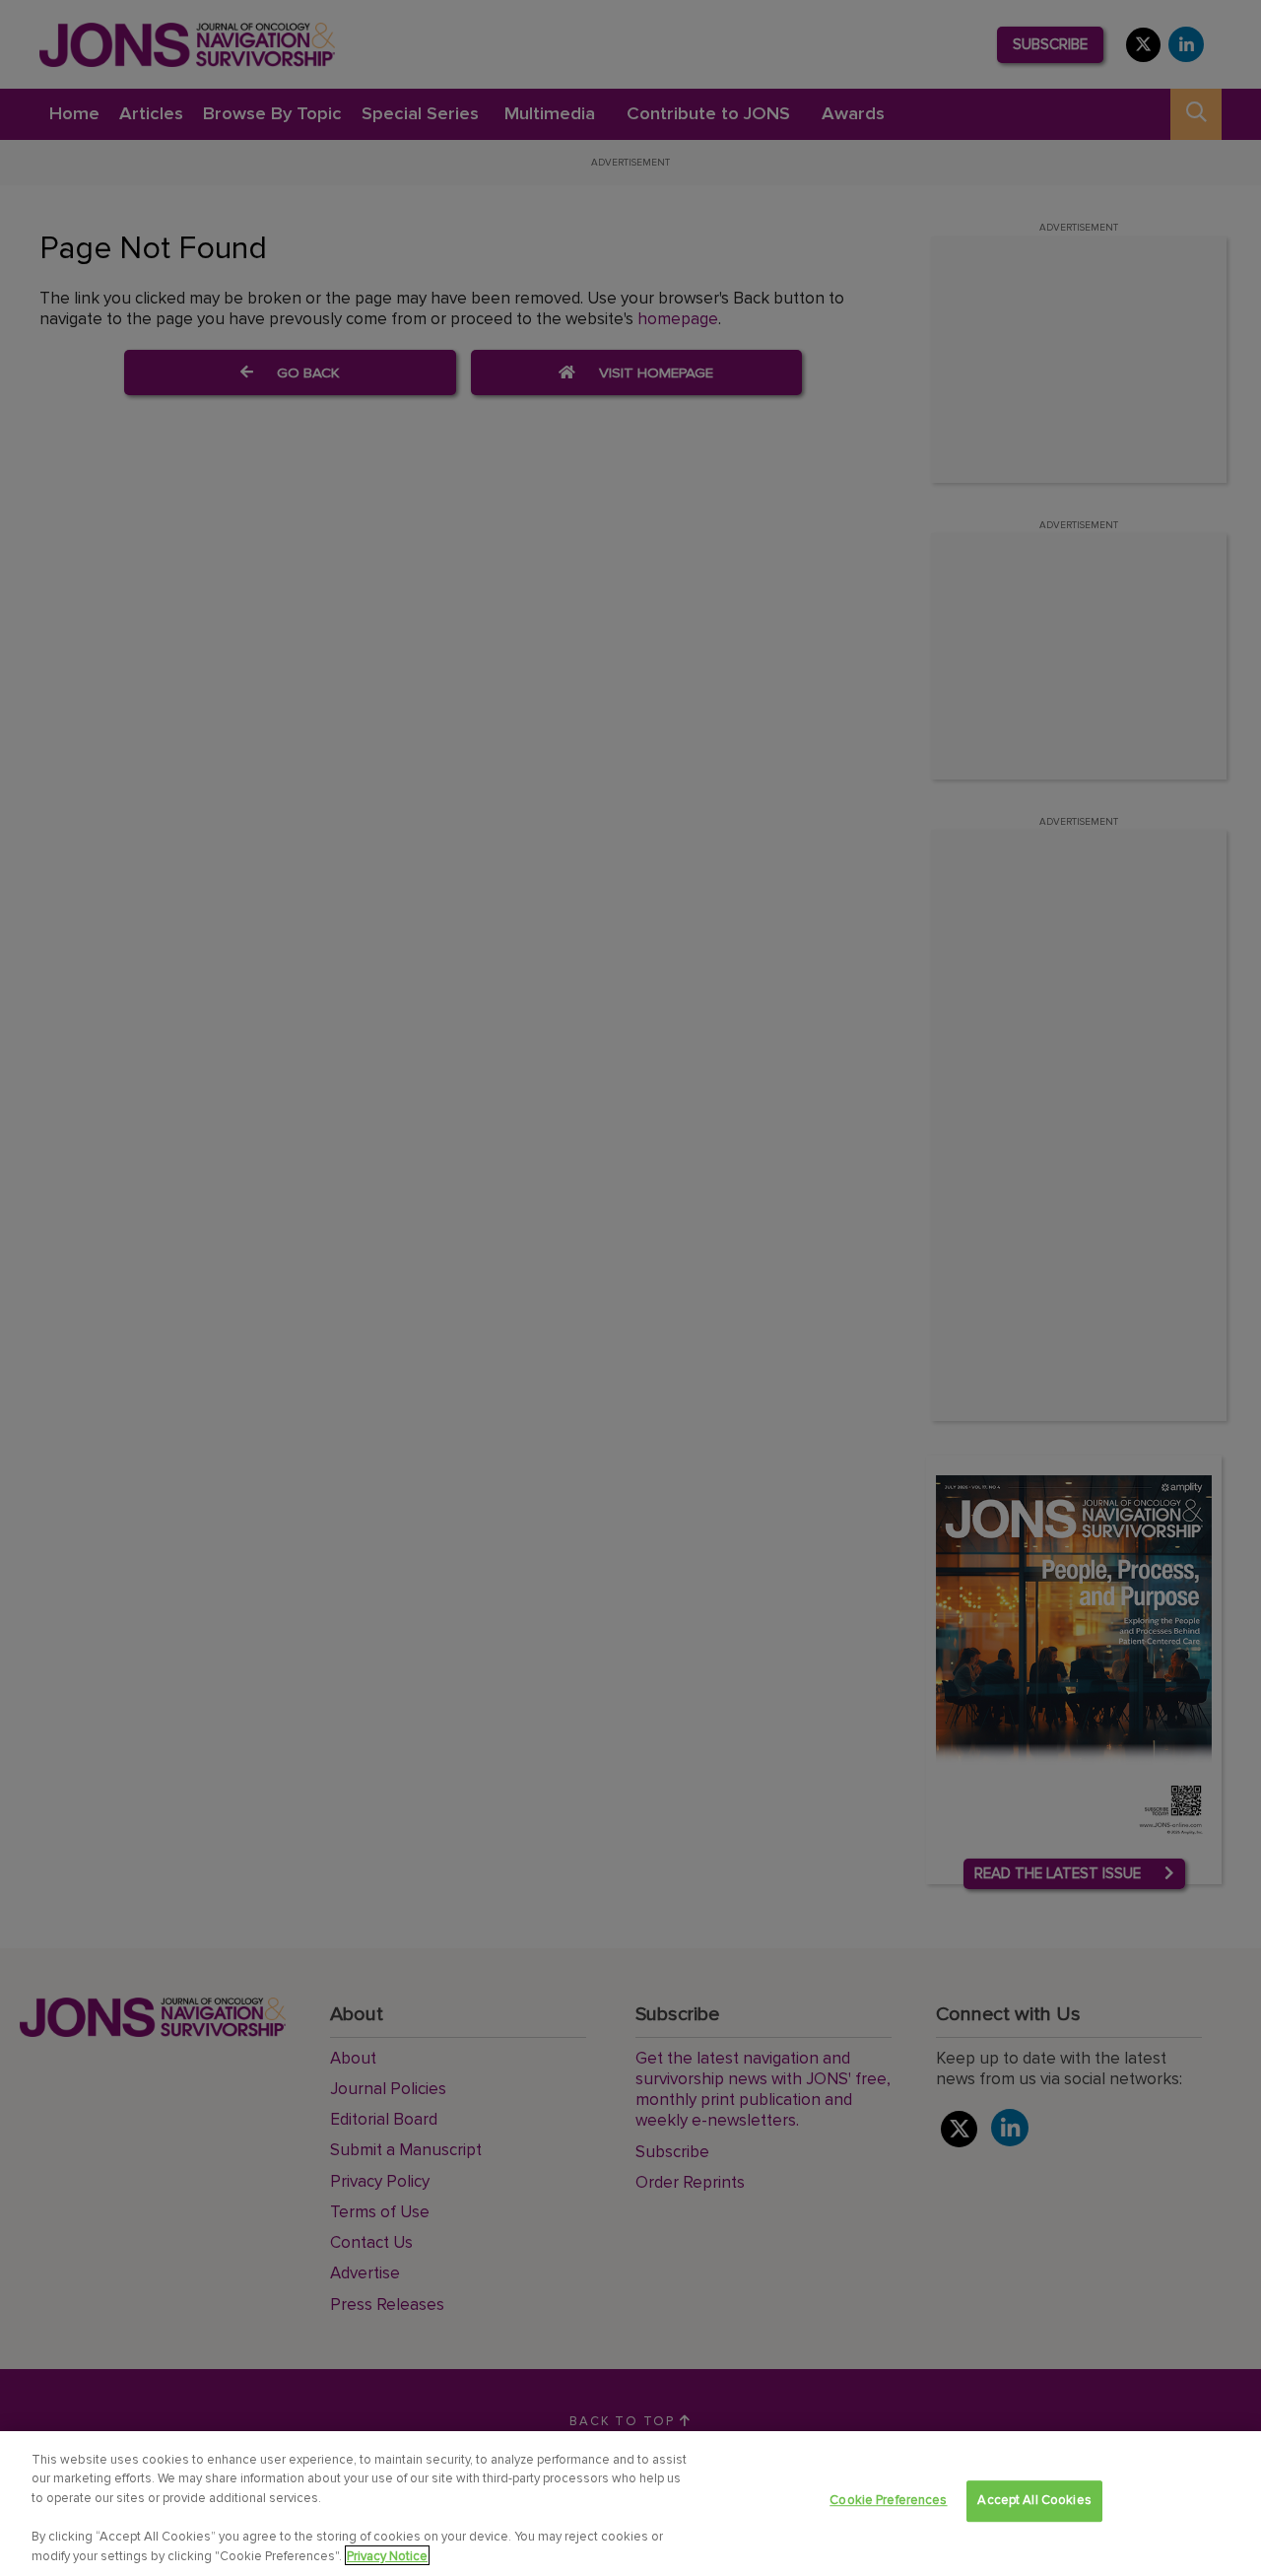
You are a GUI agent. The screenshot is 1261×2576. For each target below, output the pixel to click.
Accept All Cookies (1034, 2501)
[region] (630, 2504)
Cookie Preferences (888, 2501)
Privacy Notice (387, 2555)
